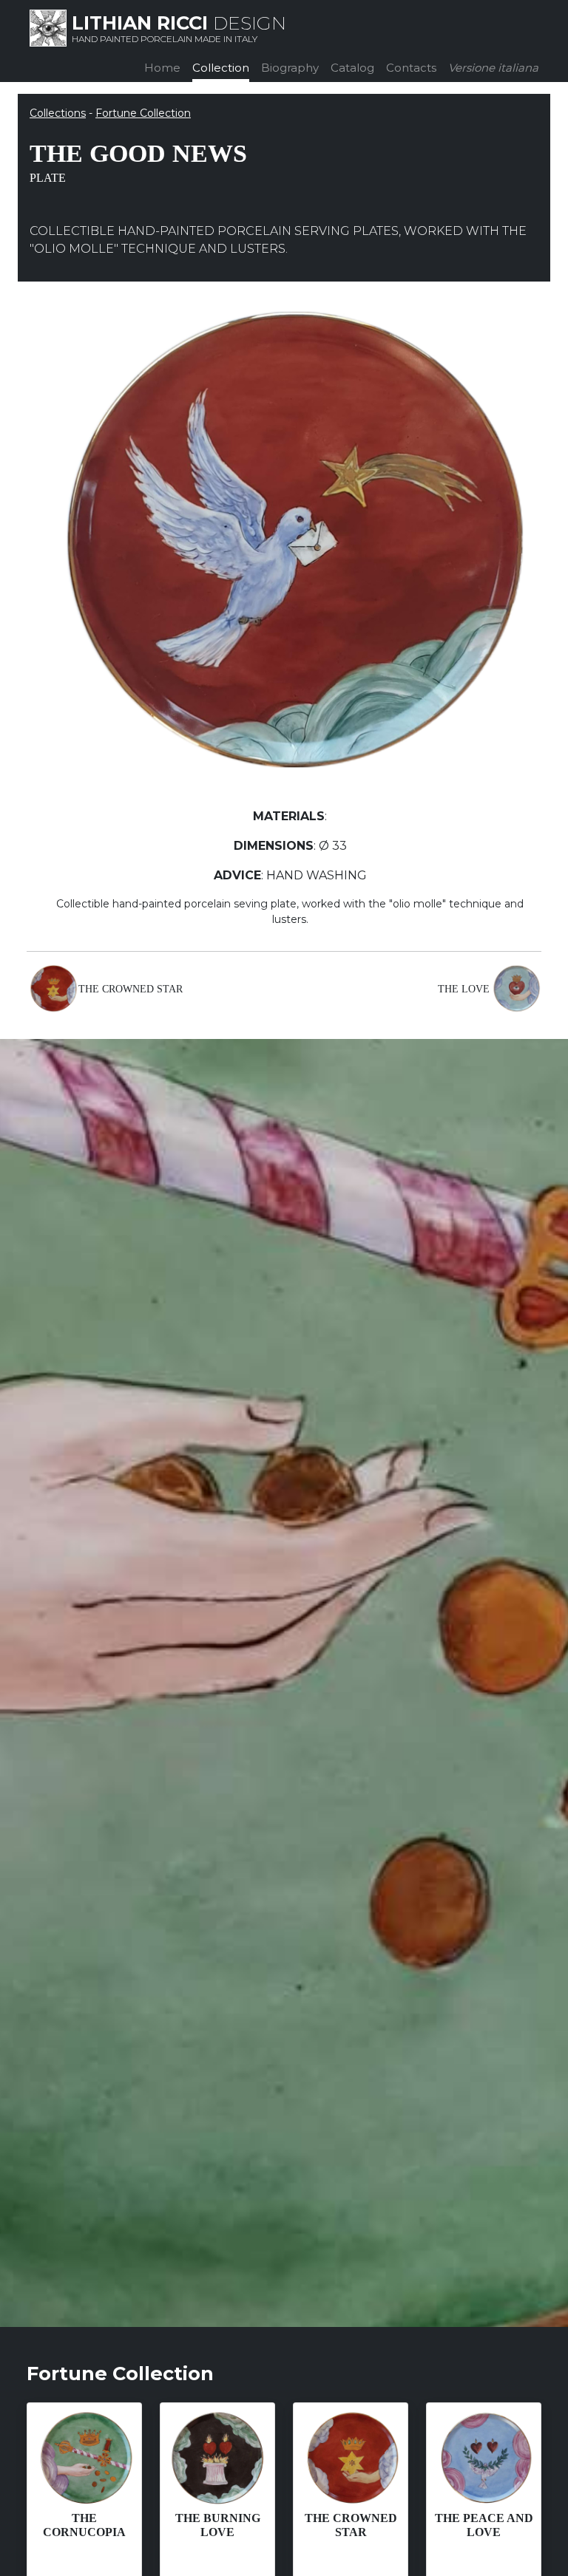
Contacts (411, 68)
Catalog (352, 68)
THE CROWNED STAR (131, 989)
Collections (58, 113)
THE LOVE (464, 989)
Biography (290, 68)
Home (162, 68)
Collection (221, 68)
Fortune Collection (143, 113)
